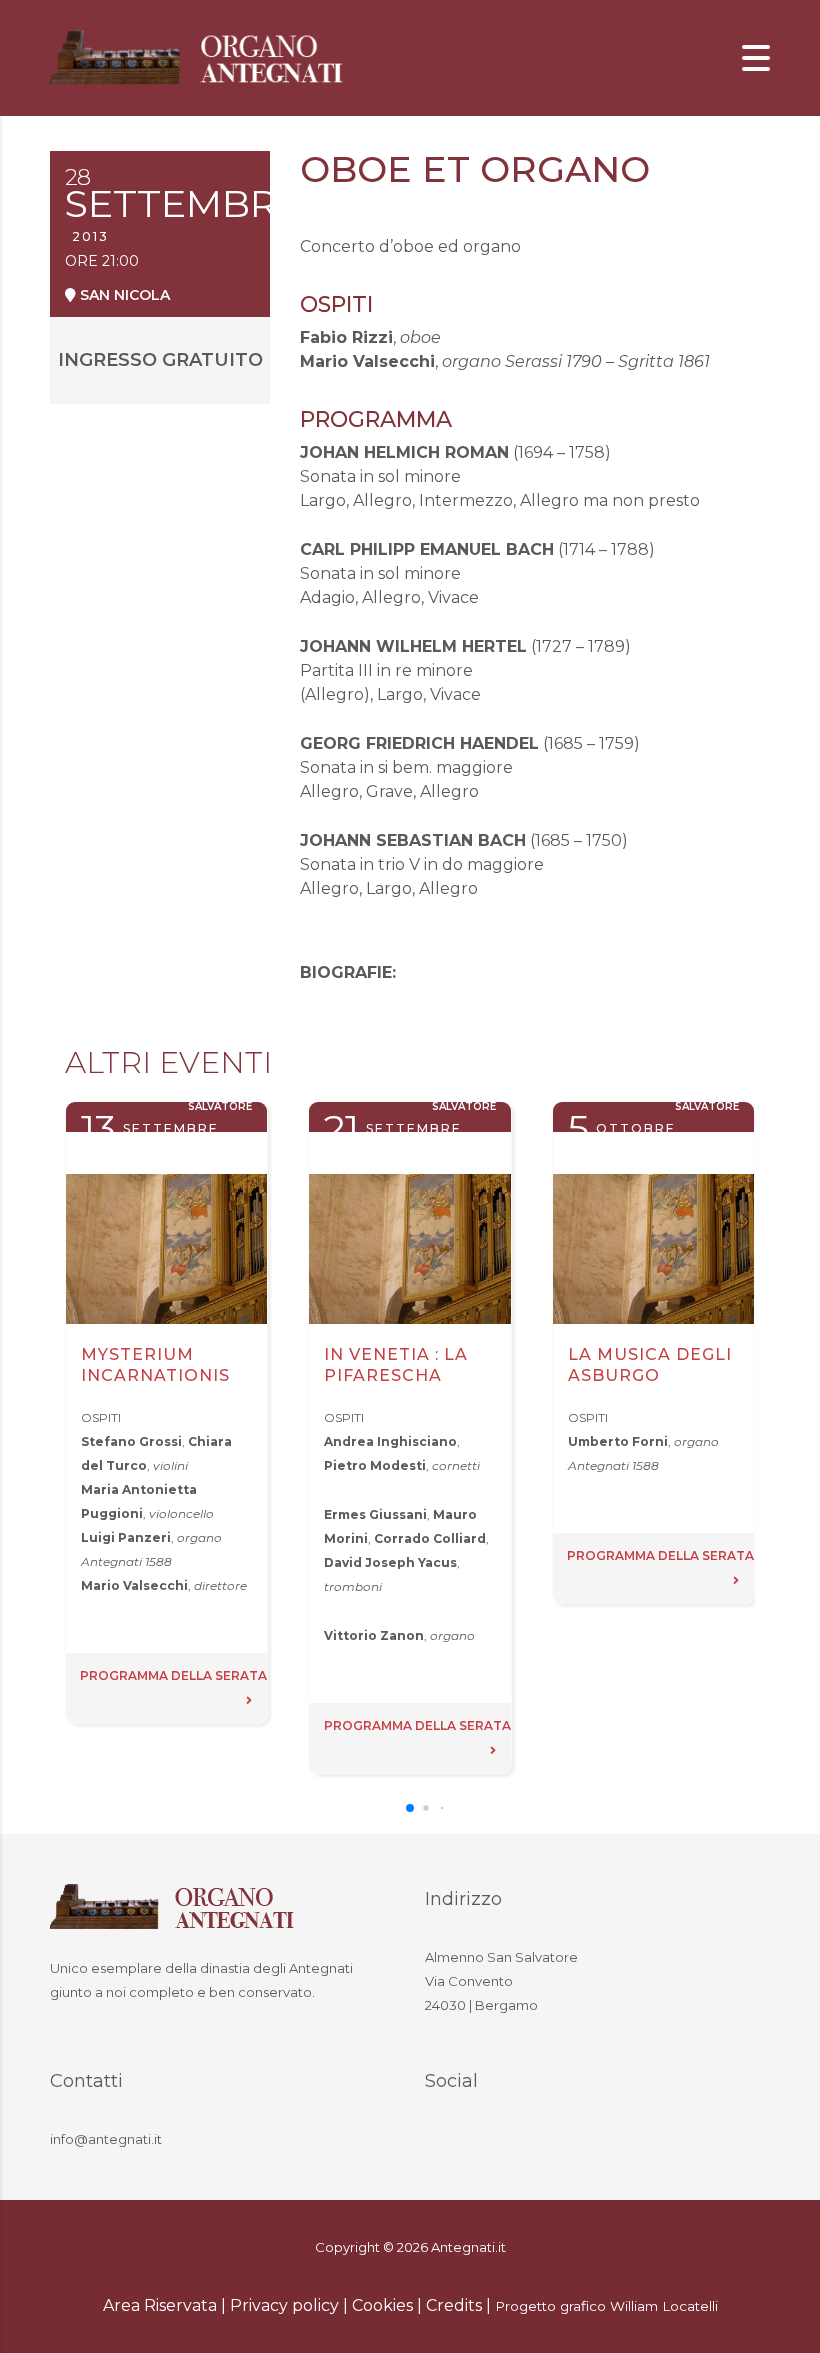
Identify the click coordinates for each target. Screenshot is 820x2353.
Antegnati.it (468, 2247)
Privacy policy (284, 2305)
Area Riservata (160, 2305)
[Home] (200, 56)
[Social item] (445, 2142)
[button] (410, 1808)
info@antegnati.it (106, 2139)
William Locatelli (664, 2306)
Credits (454, 2305)
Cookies (382, 2305)
